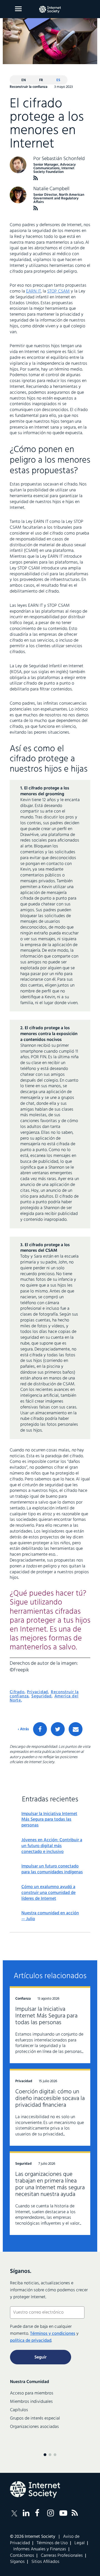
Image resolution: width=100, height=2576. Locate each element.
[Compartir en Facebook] (40, 1729)
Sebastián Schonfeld (63, 159)
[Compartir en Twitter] (58, 1729)
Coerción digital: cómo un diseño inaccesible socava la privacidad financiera (50, 2098)
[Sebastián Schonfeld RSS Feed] (36, 178)
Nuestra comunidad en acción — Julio (50, 1916)
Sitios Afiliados (45, 2562)
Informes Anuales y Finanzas (40, 2549)
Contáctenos (22, 2556)
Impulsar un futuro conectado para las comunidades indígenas (52, 1869)
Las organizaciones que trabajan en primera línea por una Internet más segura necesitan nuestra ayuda (50, 2184)
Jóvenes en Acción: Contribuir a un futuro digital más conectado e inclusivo (52, 1846)
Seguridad (42, 1696)
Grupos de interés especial (35, 2418)
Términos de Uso (52, 2543)
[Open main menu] (18, 9)
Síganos (17, 2562)
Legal (80, 2543)
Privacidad (37, 1692)
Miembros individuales (31, 2402)
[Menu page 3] (55, 2455)
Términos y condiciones (53, 2334)
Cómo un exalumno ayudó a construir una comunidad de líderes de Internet (48, 1893)
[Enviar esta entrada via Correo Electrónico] (76, 1729)
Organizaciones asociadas (34, 2427)
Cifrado (17, 1692)
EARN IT (33, 291)
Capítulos (19, 2410)
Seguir (41, 2357)
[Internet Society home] (50, 9)
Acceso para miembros (32, 2393)
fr (41, 80)
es (58, 80)
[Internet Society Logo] (35, 2490)
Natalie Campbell (51, 189)
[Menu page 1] (45, 2455)
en (24, 80)
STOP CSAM (58, 291)
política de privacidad (31, 2341)
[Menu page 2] (50, 2455)
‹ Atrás (23, 1729)
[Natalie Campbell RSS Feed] (36, 208)
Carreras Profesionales (62, 2556)
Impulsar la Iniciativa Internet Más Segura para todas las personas (49, 1820)
